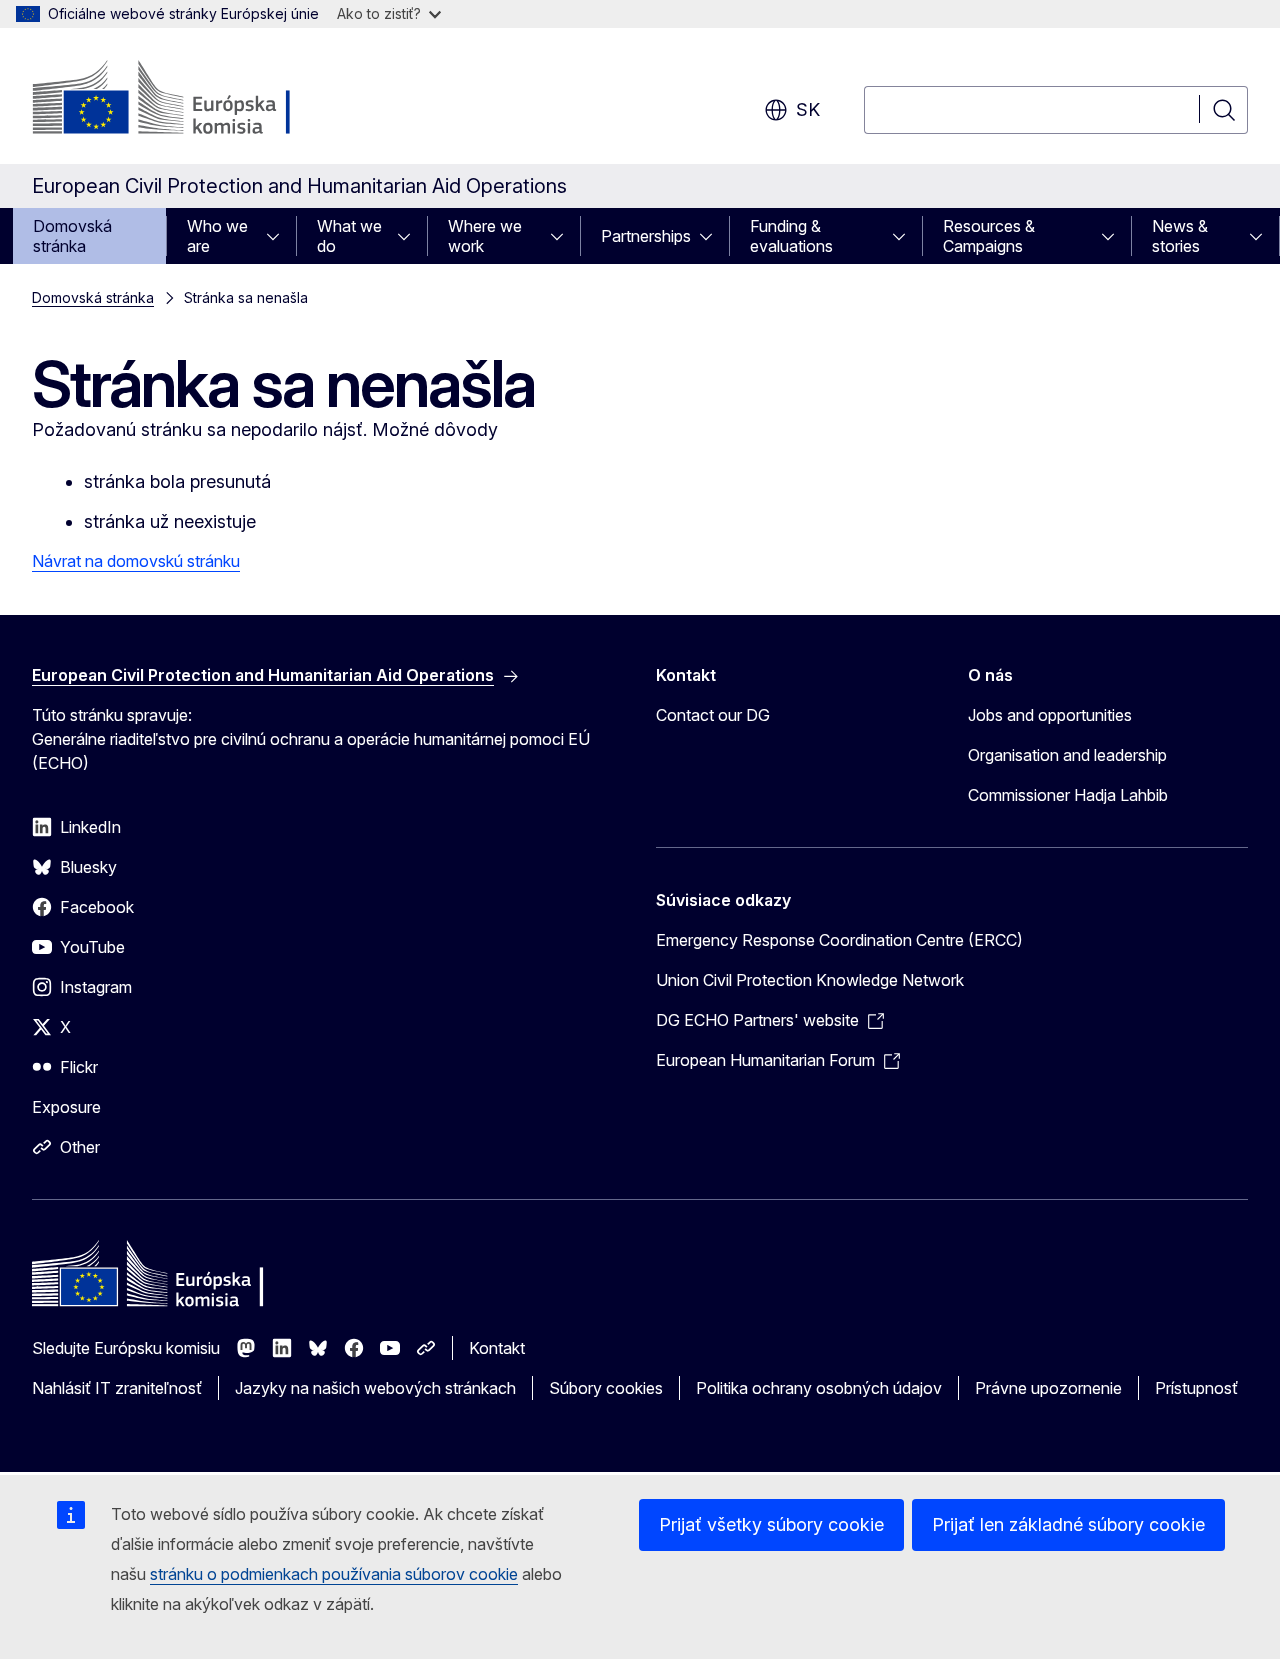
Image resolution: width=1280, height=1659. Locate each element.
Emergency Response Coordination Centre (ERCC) (839, 940)
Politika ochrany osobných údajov (819, 1388)
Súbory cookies (606, 1388)
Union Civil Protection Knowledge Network (810, 980)
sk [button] (808, 109)
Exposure (66, 1107)
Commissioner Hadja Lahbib (1068, 795)
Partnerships (646, 236)
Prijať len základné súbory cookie (1068, 1524)
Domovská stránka (72, 236)
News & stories (1180, 236)
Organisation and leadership (1067, 755)
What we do (349, 236)
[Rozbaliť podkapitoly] (279, 236)
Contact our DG (713, 715)
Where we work (485, 236)
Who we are (217, 236)
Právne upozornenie (1048, 1388)
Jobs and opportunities (1050, 715)
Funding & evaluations (791, 236)
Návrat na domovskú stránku (136, 561)
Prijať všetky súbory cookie (771, 1524)
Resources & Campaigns (989, 236)
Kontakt (497, 1348)
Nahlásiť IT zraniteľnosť (117, 1388)
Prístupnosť (1196, 1388)
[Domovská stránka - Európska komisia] (193, 100)
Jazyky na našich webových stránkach (375, 1388)
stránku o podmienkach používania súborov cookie (334, 1574)
